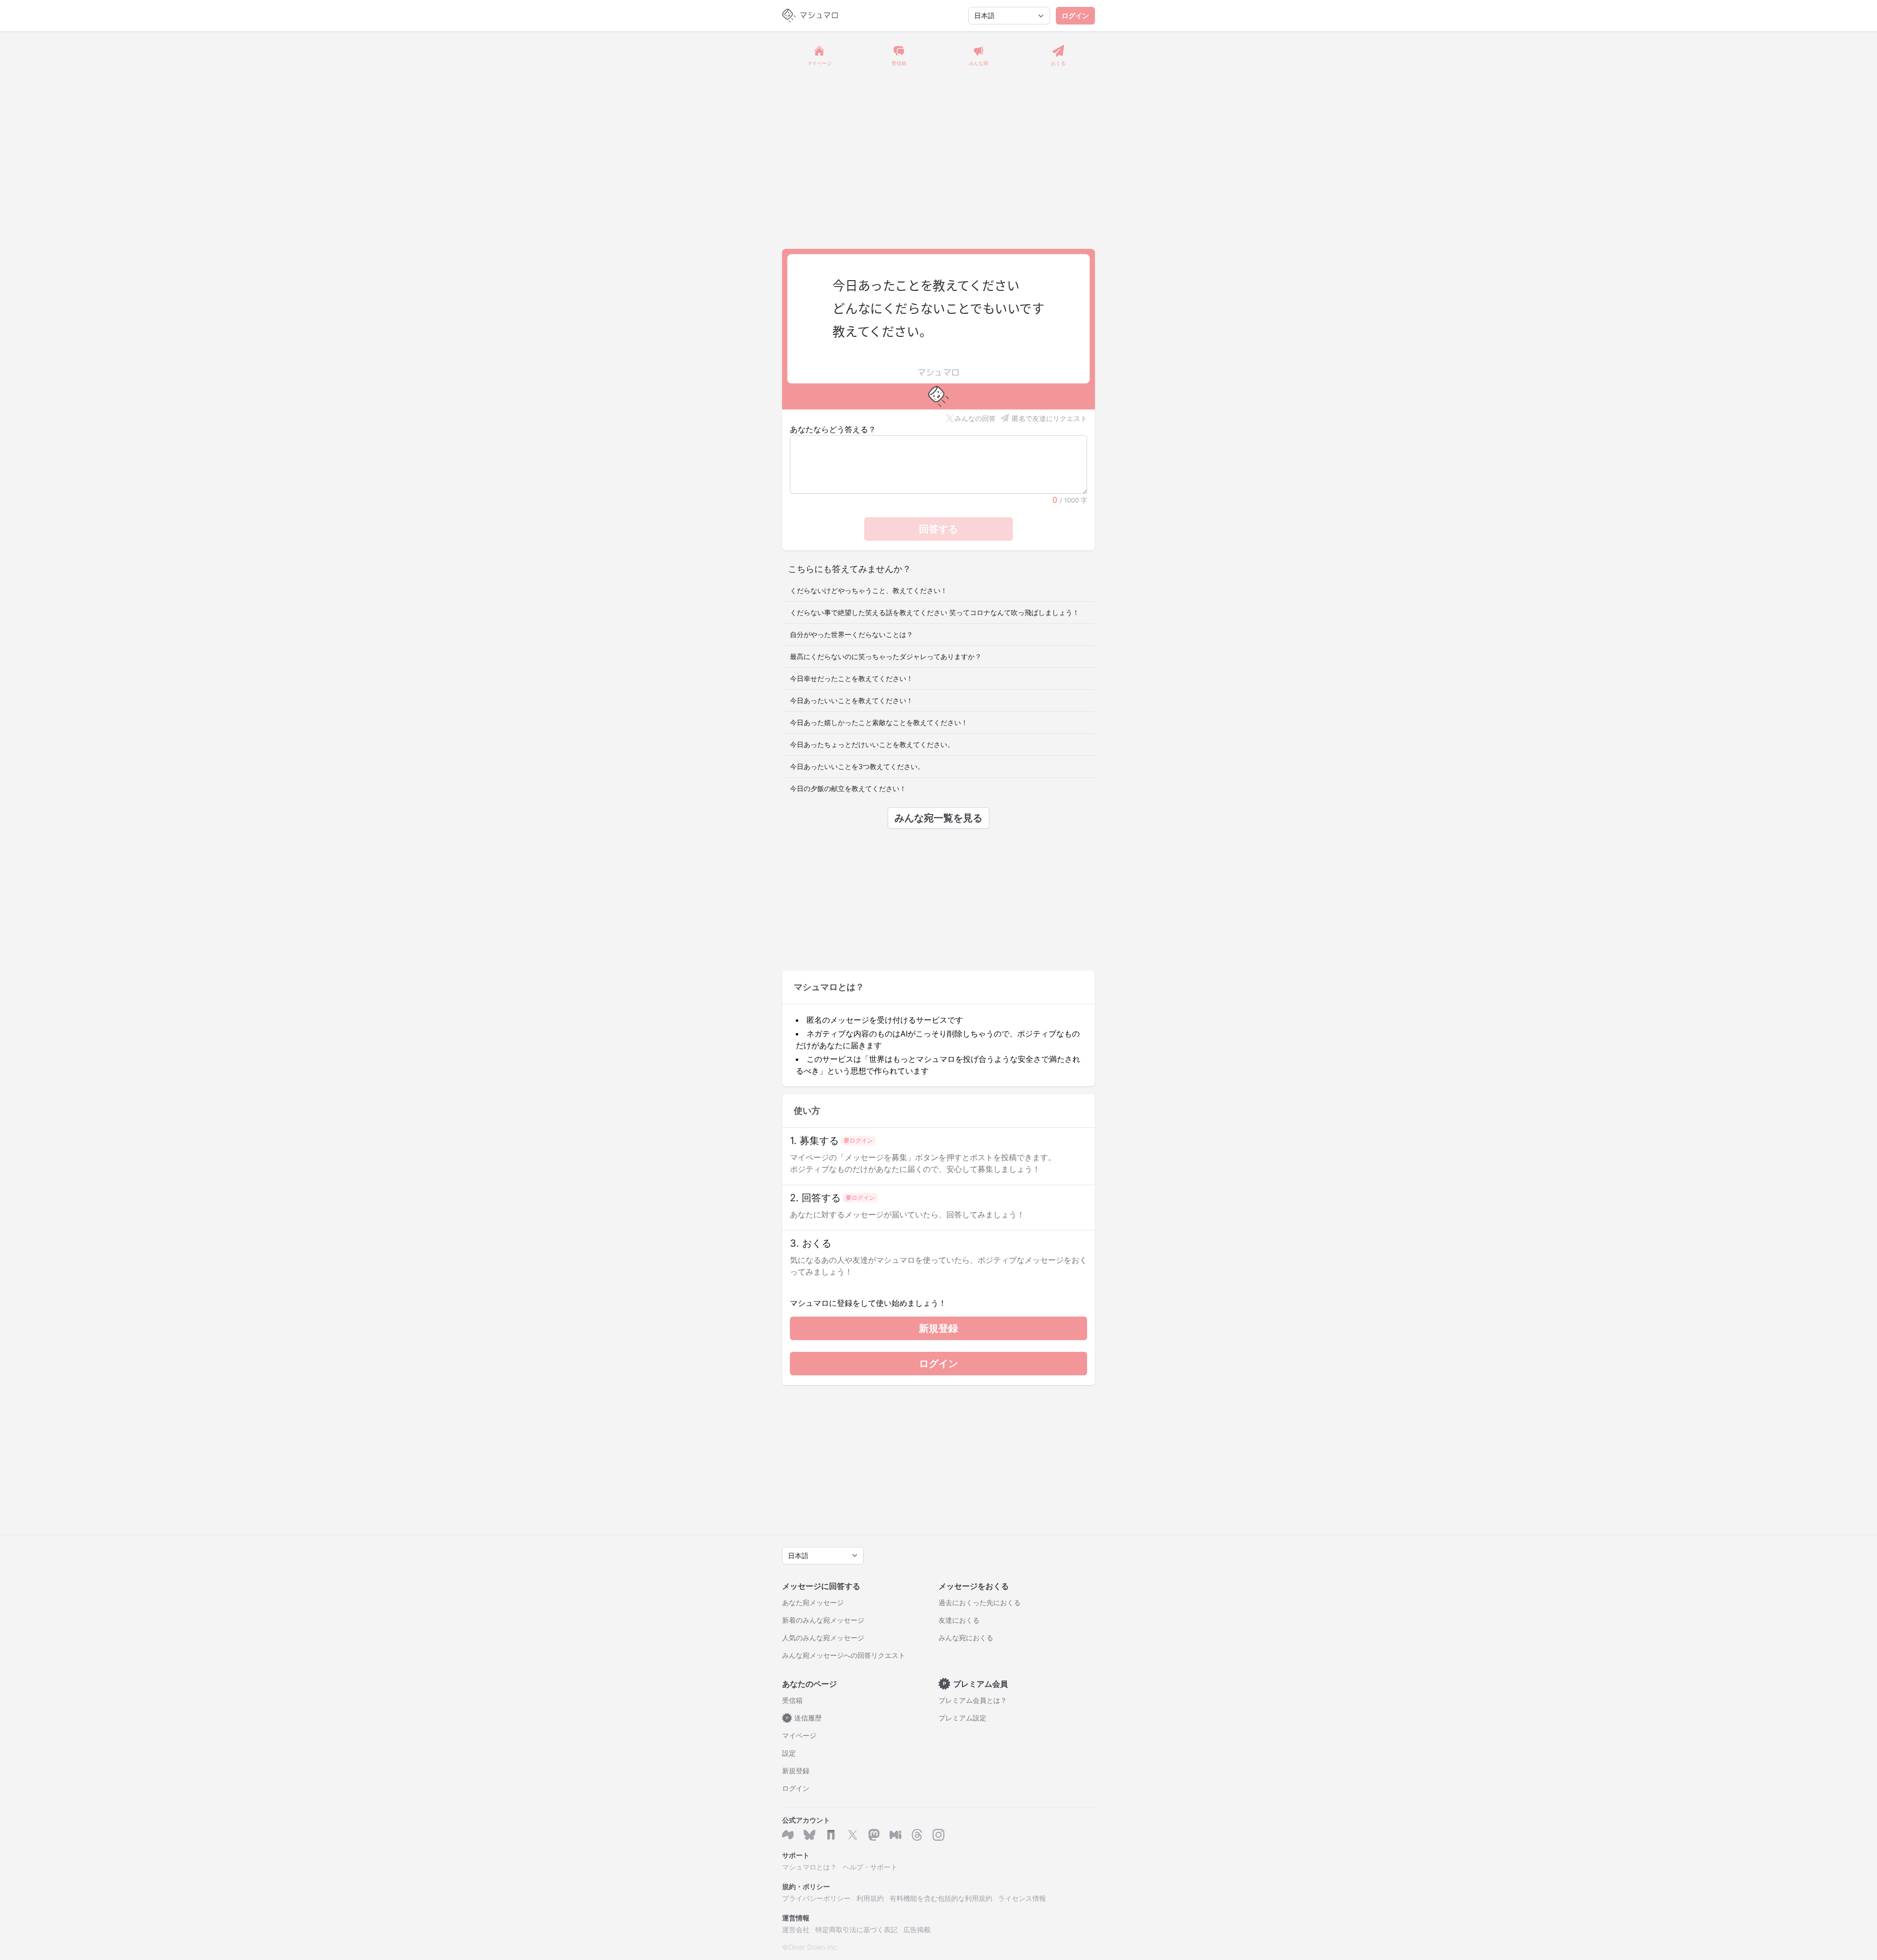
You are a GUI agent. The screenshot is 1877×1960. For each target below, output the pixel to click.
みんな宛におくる (966, 1638)
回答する (938, 529)
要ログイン (858, 1140)
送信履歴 (804, 1718)
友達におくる (959, 1620)
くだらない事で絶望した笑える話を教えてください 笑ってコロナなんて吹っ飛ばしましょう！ (935, 612)
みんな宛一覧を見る (938, 818)
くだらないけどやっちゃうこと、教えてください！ (869, 590)
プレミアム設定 (962, 1718)
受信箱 (792, 1700)
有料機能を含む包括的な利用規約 (941, 1898)
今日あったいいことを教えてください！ (851, 700)
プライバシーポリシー (816, 1898)
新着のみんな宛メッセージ (823, 1620)
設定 (789, 1753)
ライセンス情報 (1022, 1898)
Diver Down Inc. (814, 1947)
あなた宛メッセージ (813, 1602)
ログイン (1075, 15)
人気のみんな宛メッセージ (823, 1638)
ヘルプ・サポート (870, 1867)
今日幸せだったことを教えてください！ (851, 678)
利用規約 (870, 1898)
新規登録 (938, 1328)
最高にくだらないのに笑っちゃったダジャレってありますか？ (886, 656)
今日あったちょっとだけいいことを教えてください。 (872, 744)
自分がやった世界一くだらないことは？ (851, 634)
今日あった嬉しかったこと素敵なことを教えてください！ (879, 722)
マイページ (799, 1735)
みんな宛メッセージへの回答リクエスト (844, 1655)
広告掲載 (917, 1929)
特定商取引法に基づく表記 (856, 1929)
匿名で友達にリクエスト (1049, 418)
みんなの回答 (975, 418)
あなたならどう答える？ (833, 429)
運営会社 (796, 1929)
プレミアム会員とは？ (973, 1700)
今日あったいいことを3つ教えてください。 (857, 766)
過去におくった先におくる (980, 1602)
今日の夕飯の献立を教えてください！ (848, 788)
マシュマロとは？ (809, 1867)
